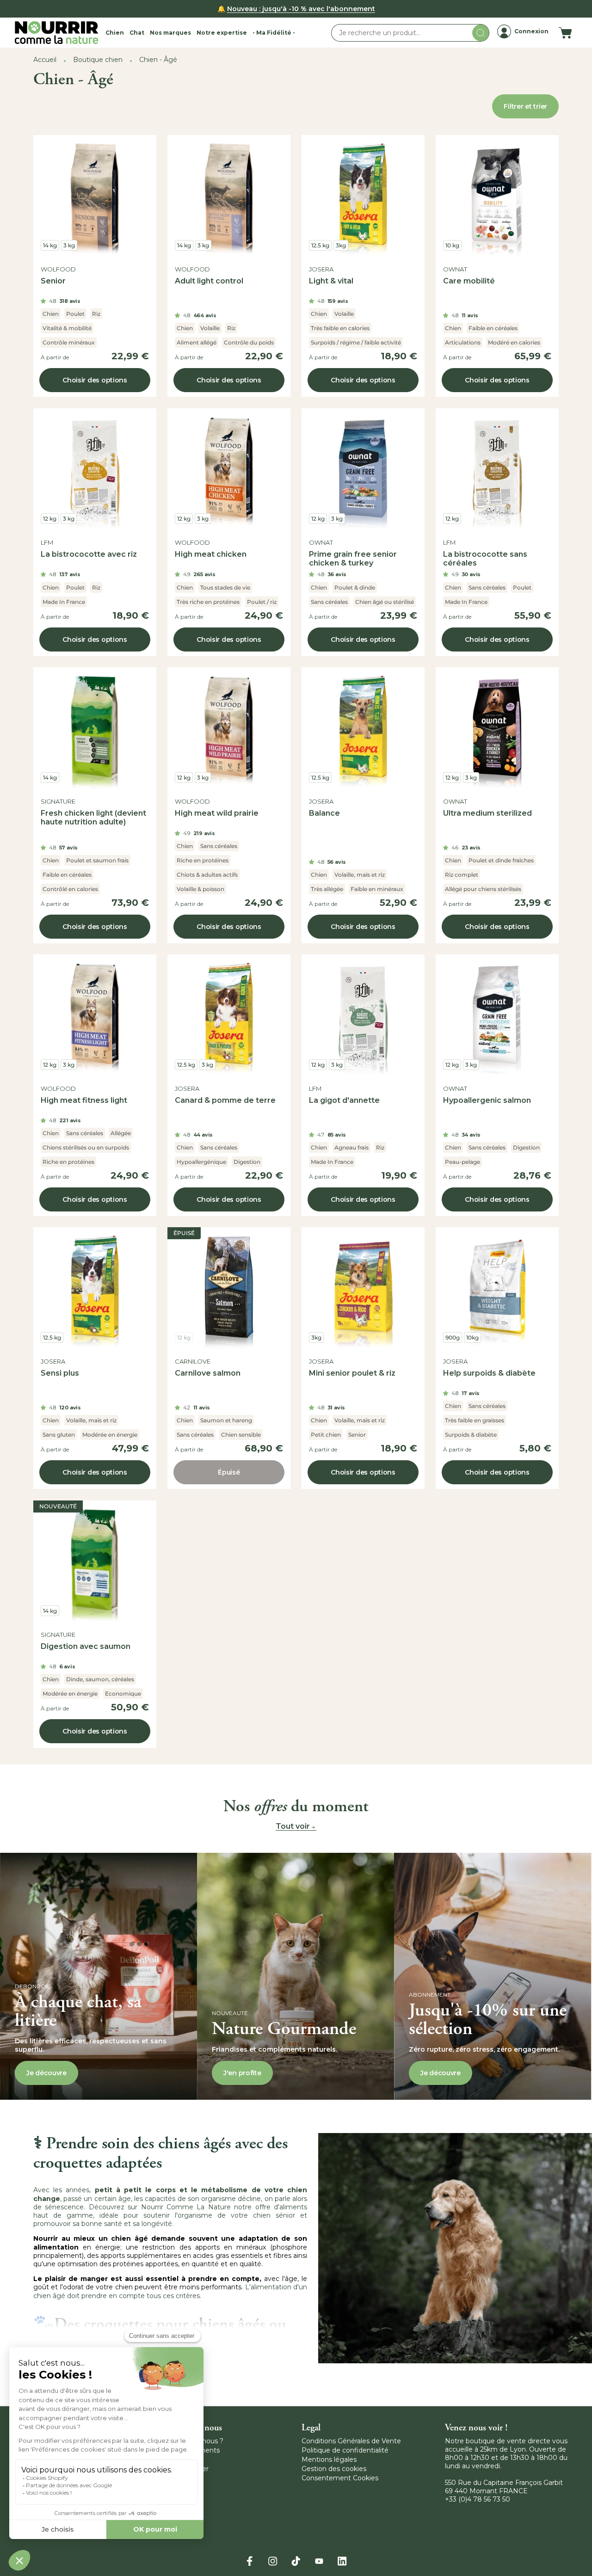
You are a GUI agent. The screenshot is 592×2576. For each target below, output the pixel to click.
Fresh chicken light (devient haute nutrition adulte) (93, 818)
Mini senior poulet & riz (352, 1373)
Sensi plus (60, 1373)
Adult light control (209, 281)
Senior (53, 281)
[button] (115, 33)
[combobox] (410, 33)
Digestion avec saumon (86, 1646)
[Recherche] (481, 33)
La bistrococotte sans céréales (485, 559)
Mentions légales (329, 2459)
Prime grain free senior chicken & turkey (353, 559)
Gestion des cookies (334, 2469)
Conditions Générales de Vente (351, 2441)
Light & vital (331, 281)
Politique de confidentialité (345, 2450)
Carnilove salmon (208, 1373)
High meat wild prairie (217, 813)
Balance (324, 813)
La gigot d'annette (344, 1100)
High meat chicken (211, 554)
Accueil (45, 60)
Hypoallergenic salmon (487, 1100)
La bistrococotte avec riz (89, 554)
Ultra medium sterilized (487, 813)
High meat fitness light (84, 1100)
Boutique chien (98, 60)
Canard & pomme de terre (225, 1100)
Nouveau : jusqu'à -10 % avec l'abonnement (301, 9)
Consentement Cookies (340, 2478)
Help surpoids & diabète (489, 1373)
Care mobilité (469, 281)
